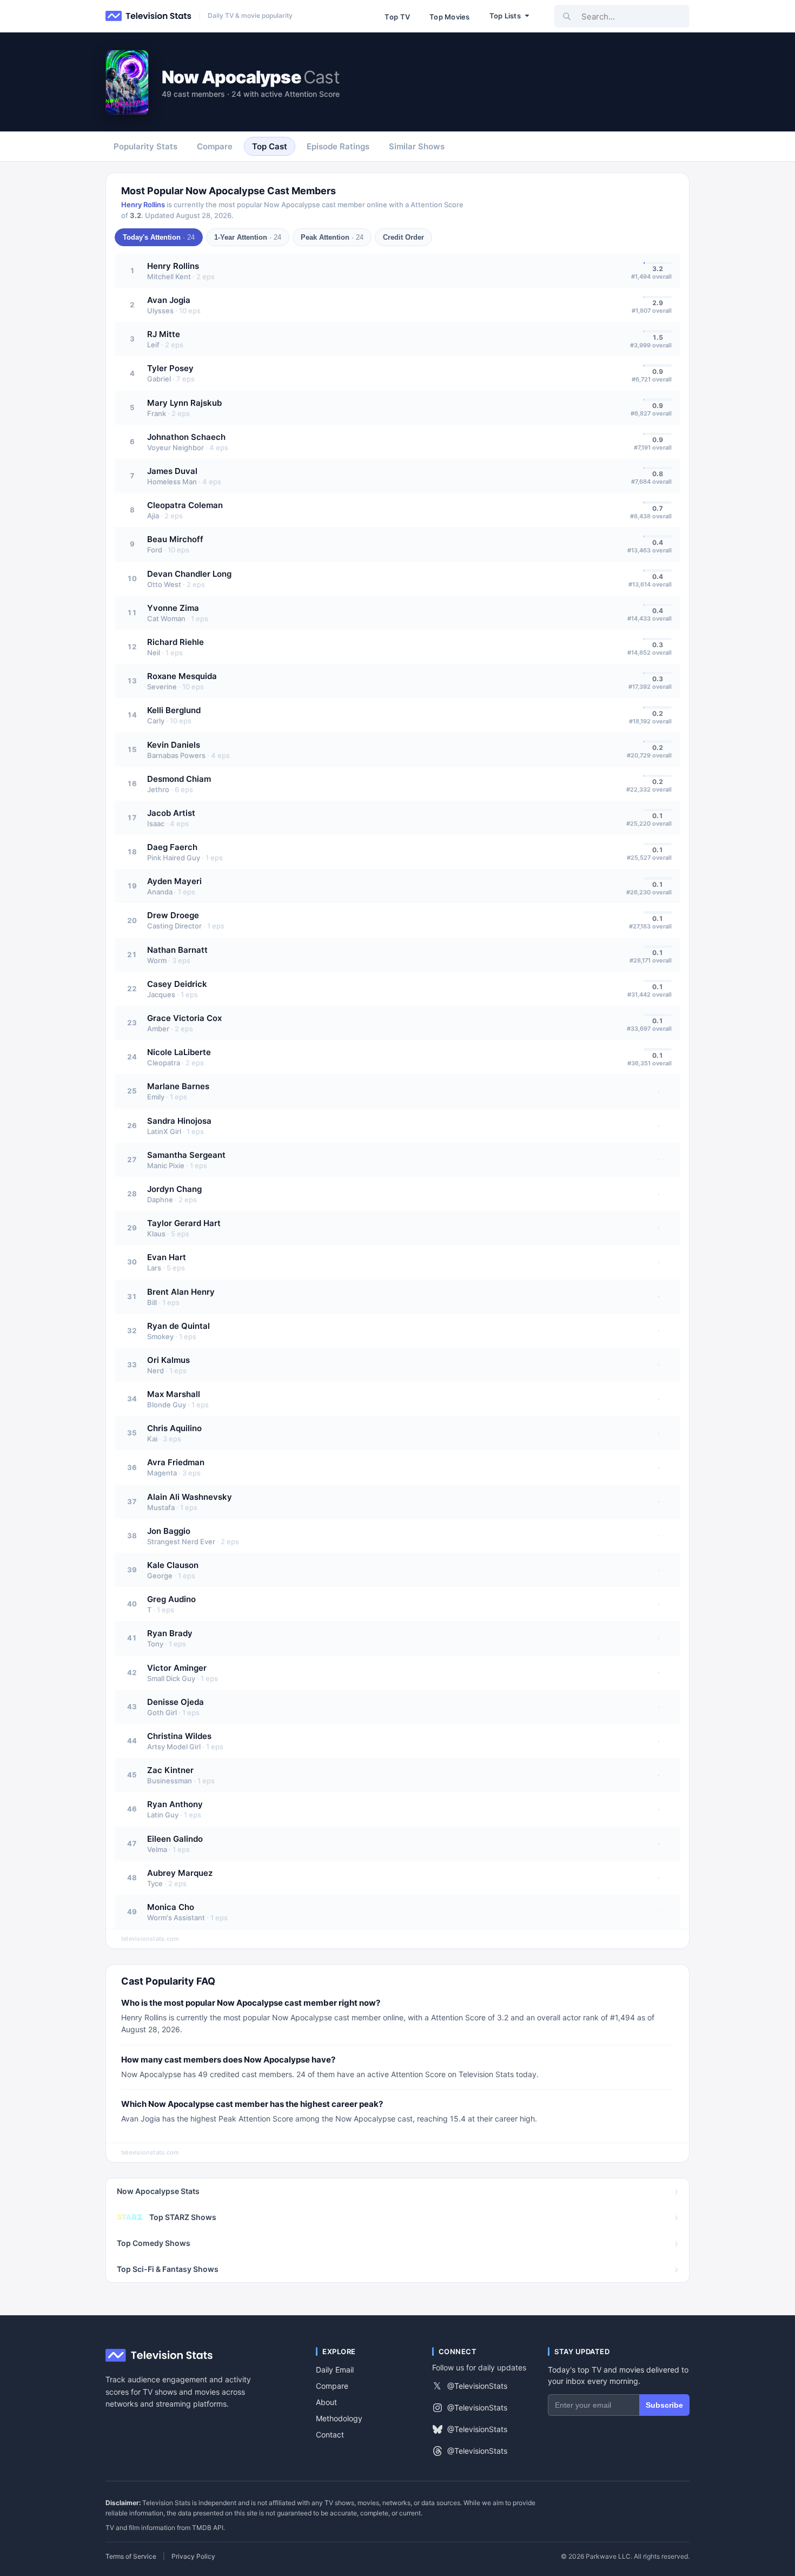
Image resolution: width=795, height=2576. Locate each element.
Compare (332, 2386)
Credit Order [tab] (403, 237)
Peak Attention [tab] (332, 237)
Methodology (339, 2418)
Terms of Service (131, 2557)
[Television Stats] (149, 16)
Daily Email (335, 2370)
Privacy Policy (193, 2557)
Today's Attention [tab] (159, 237)
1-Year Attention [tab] (248, 237)
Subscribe (664, 2405)
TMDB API (208, 2528)
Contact (330, 2435)
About (326, 2402)
